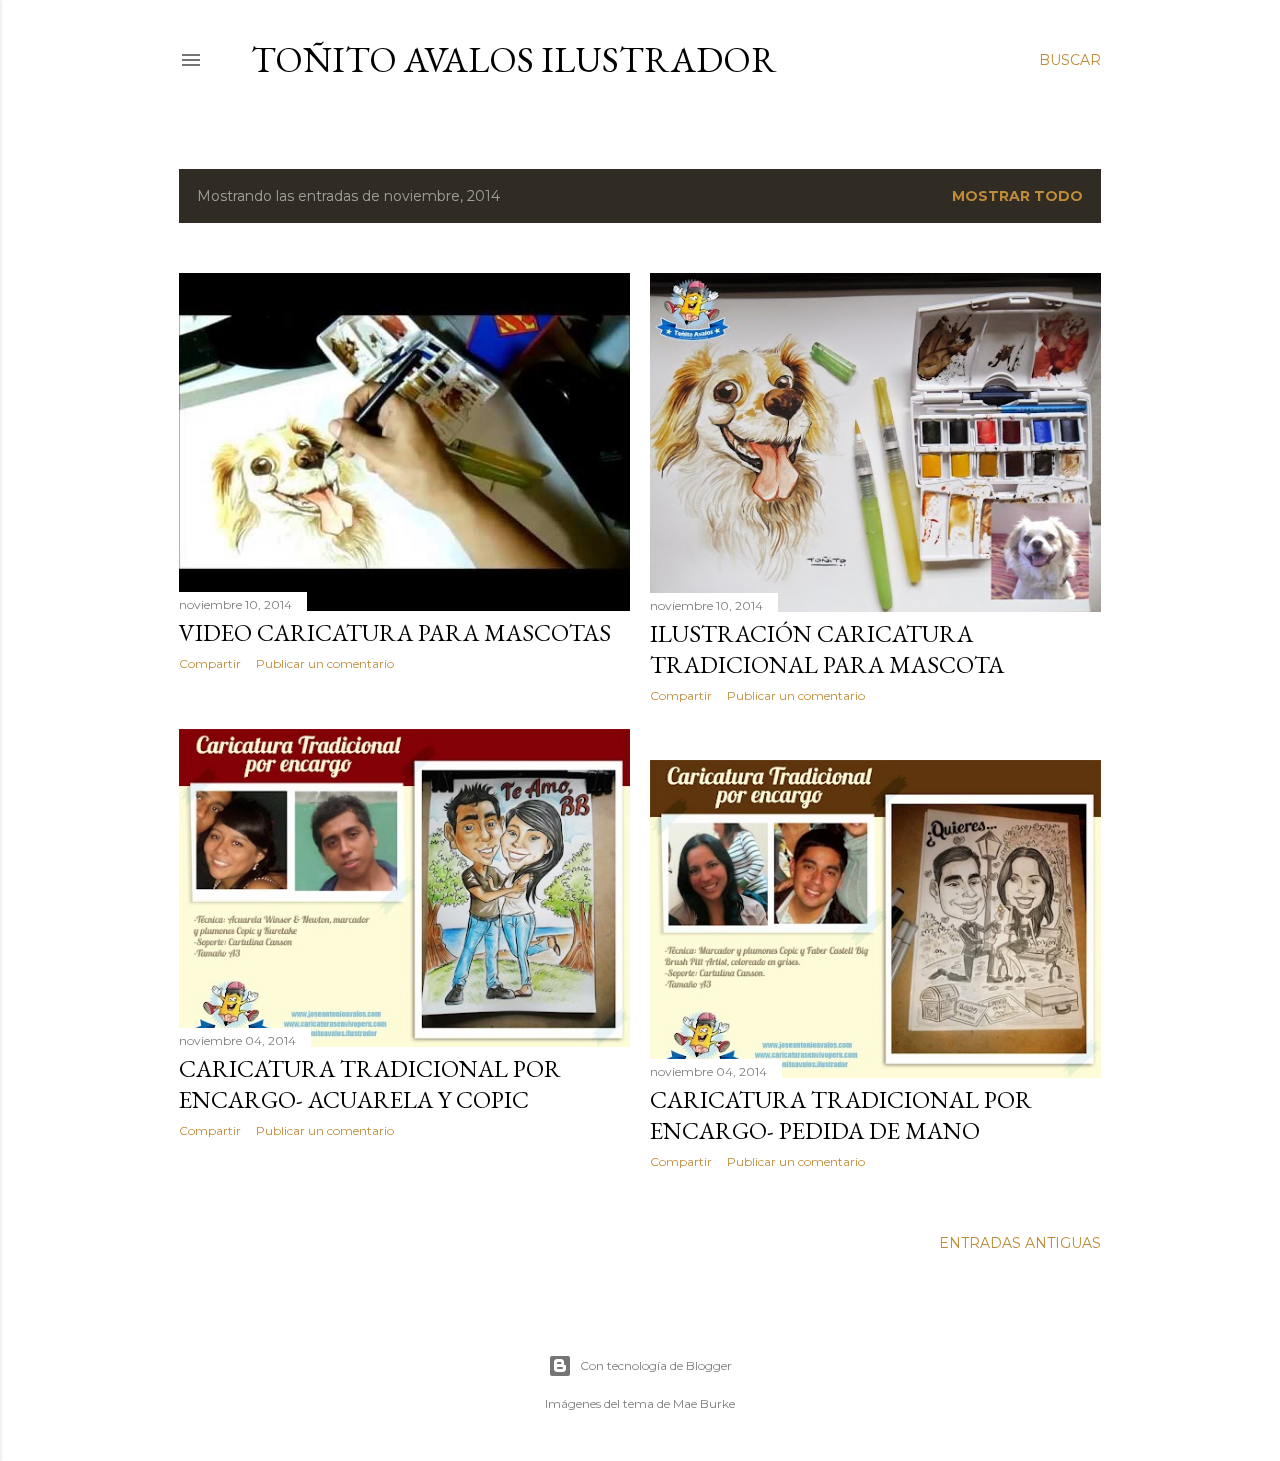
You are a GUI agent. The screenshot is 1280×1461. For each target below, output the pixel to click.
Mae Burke (704, 1403)
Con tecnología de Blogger (656, 1365)
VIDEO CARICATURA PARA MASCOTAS (395, 632)
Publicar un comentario (325, 663)
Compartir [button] (210, 663)
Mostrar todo (1017, 196)
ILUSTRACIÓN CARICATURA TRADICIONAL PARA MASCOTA (827, 649)
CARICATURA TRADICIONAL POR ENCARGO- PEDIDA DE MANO (841, 1115)
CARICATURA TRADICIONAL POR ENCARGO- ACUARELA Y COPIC (370, 1084)
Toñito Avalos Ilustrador (514, 59)
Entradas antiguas (1020, 1243)
